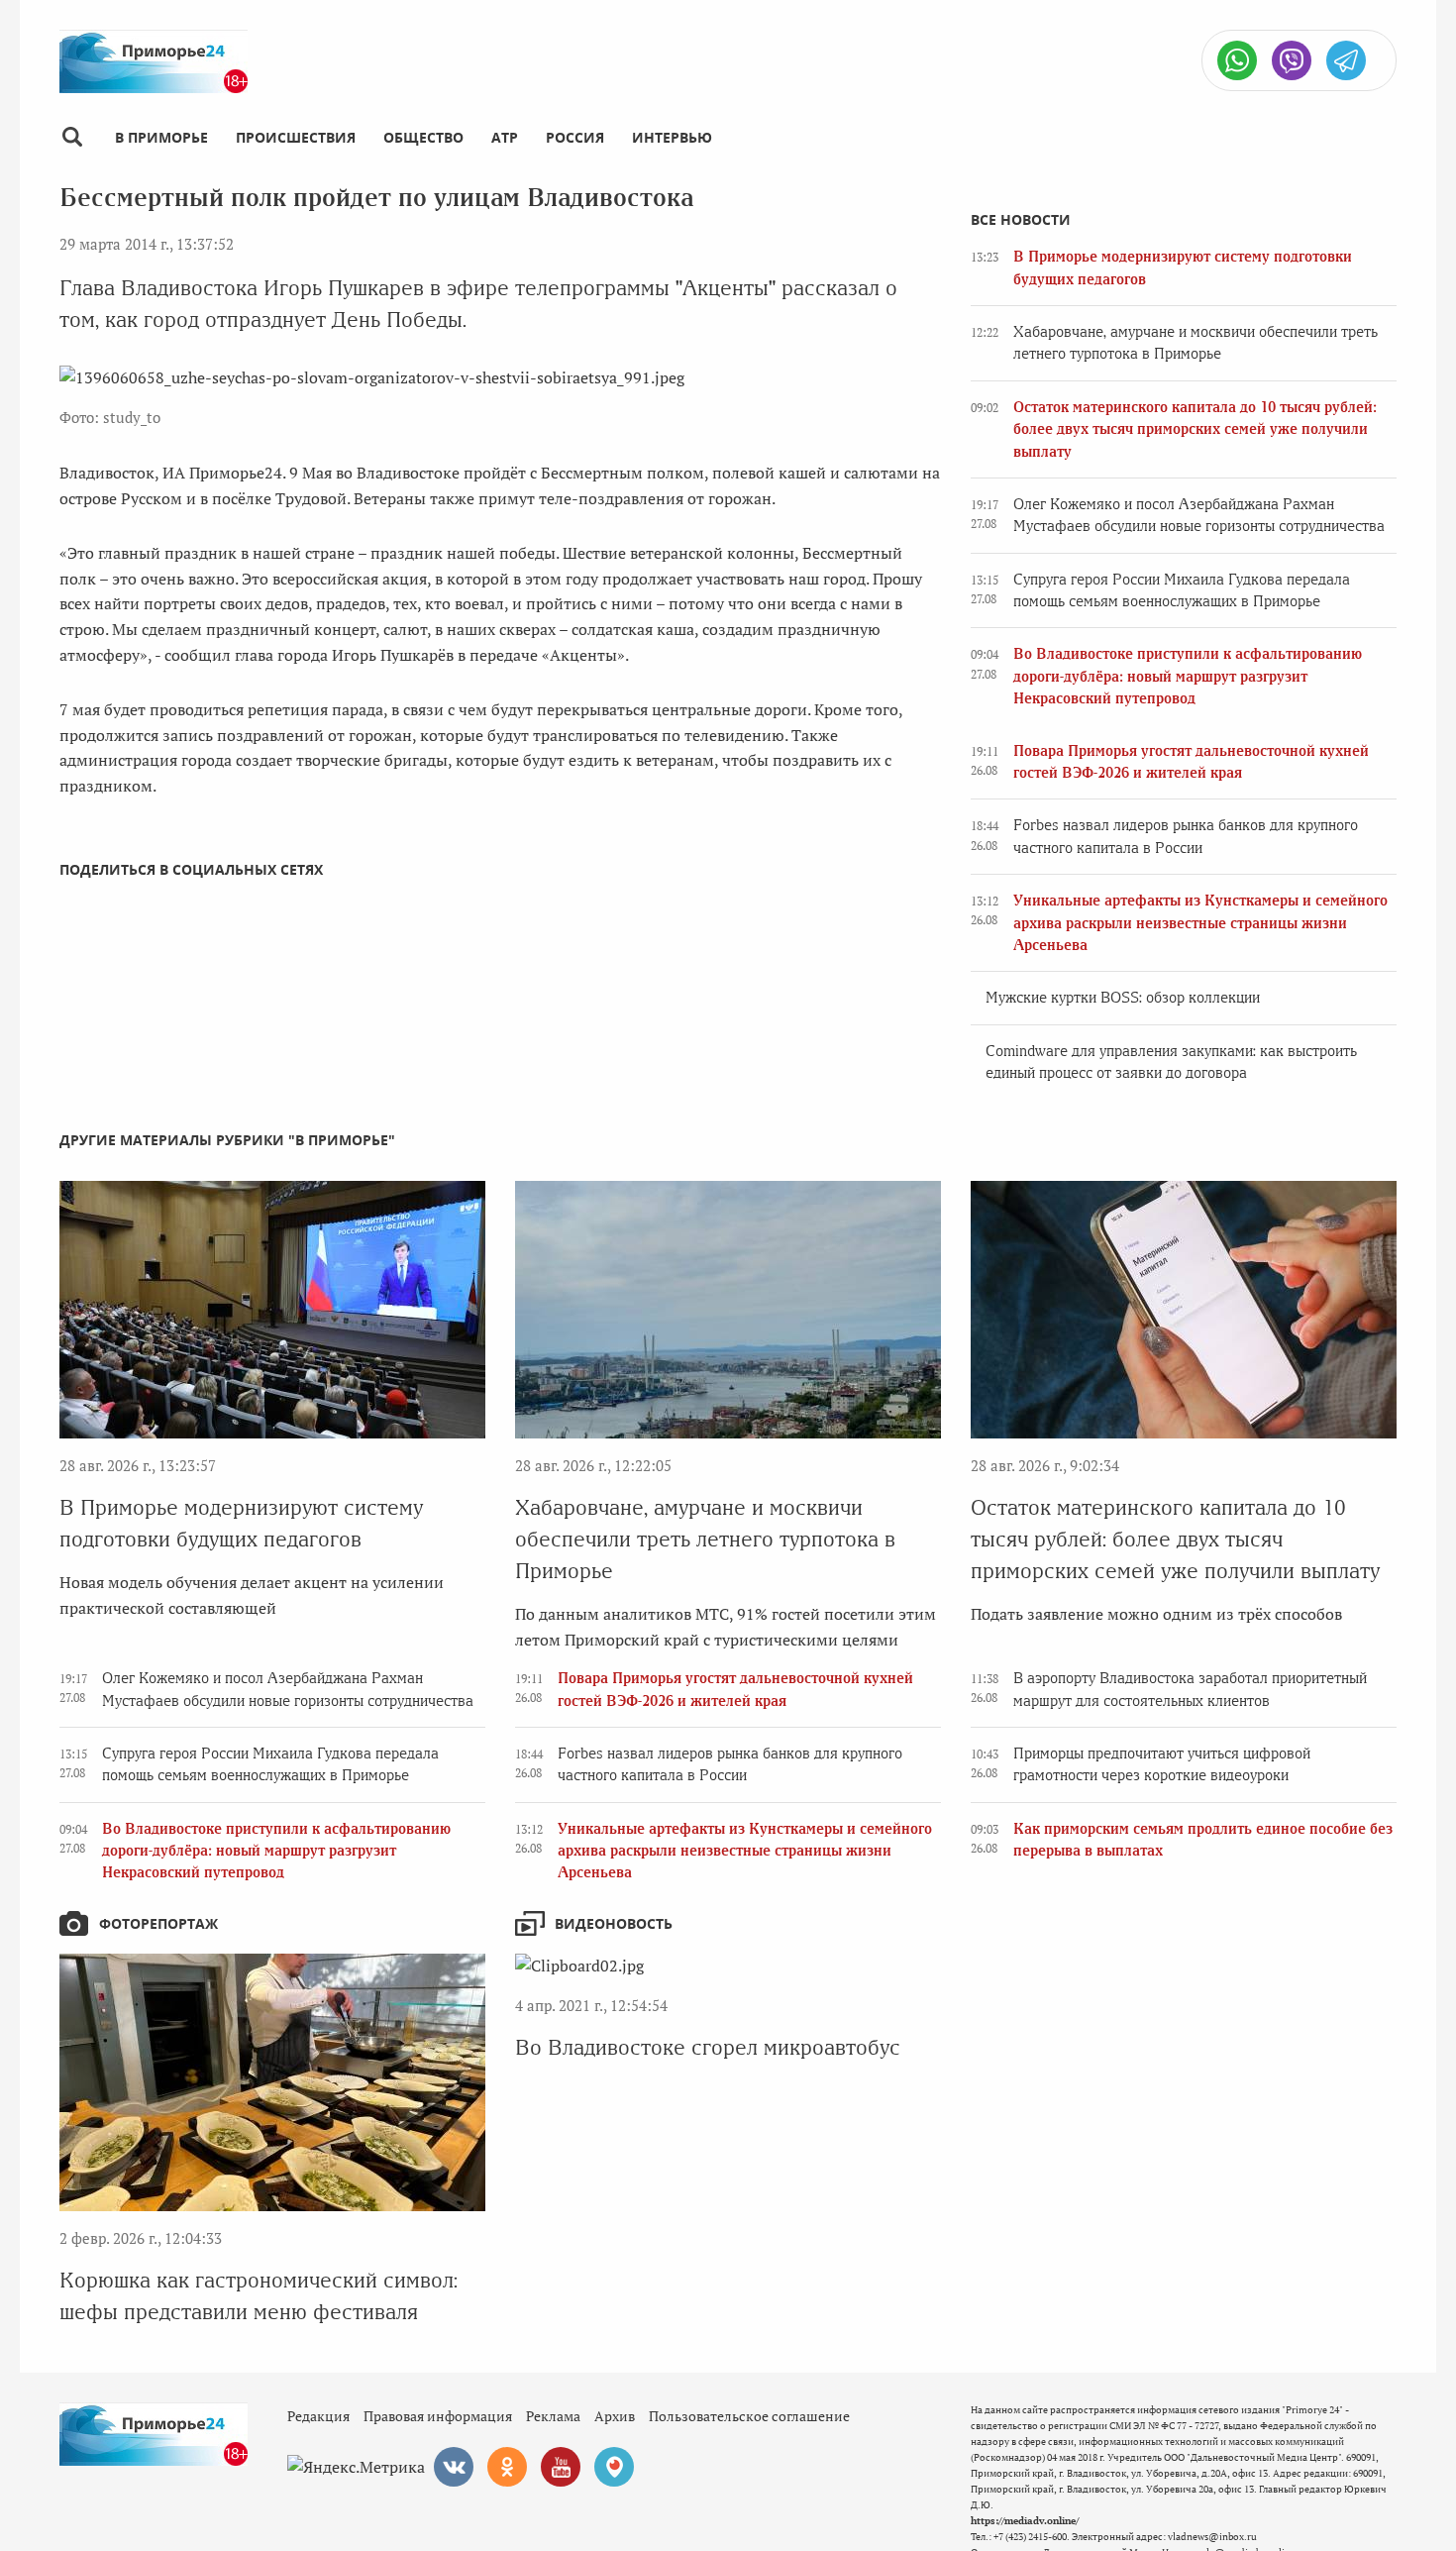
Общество (423, 137)
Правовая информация (438, 2416)
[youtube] (561, 2467)
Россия (575, 137)
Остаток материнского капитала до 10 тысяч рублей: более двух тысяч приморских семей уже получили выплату (1195, 429)
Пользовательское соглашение (749, 2416)
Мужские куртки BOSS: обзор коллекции (1123, 998)
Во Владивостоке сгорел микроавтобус (708, 2047)
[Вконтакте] (454, 2467)
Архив (615, 2416)
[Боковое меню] (72, 137)
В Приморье (161, 137)
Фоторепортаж (158, 1923)
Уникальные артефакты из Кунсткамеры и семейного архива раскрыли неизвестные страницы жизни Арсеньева (1200, 923)
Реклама (553, 2416)
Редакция (318, 2416)
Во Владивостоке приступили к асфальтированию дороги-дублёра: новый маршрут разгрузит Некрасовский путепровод (1188, 676)
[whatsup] (1237, 60)
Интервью (672, 137)
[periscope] (614, 2467)
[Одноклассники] (507, 2467)
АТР (505, 137)
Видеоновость (614, 1923)
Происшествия (296, 137)
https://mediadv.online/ (1025, 2521)
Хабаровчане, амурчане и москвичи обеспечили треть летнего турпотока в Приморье (705, 1539)
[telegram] (1346, 60)
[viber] (1292, 60)
